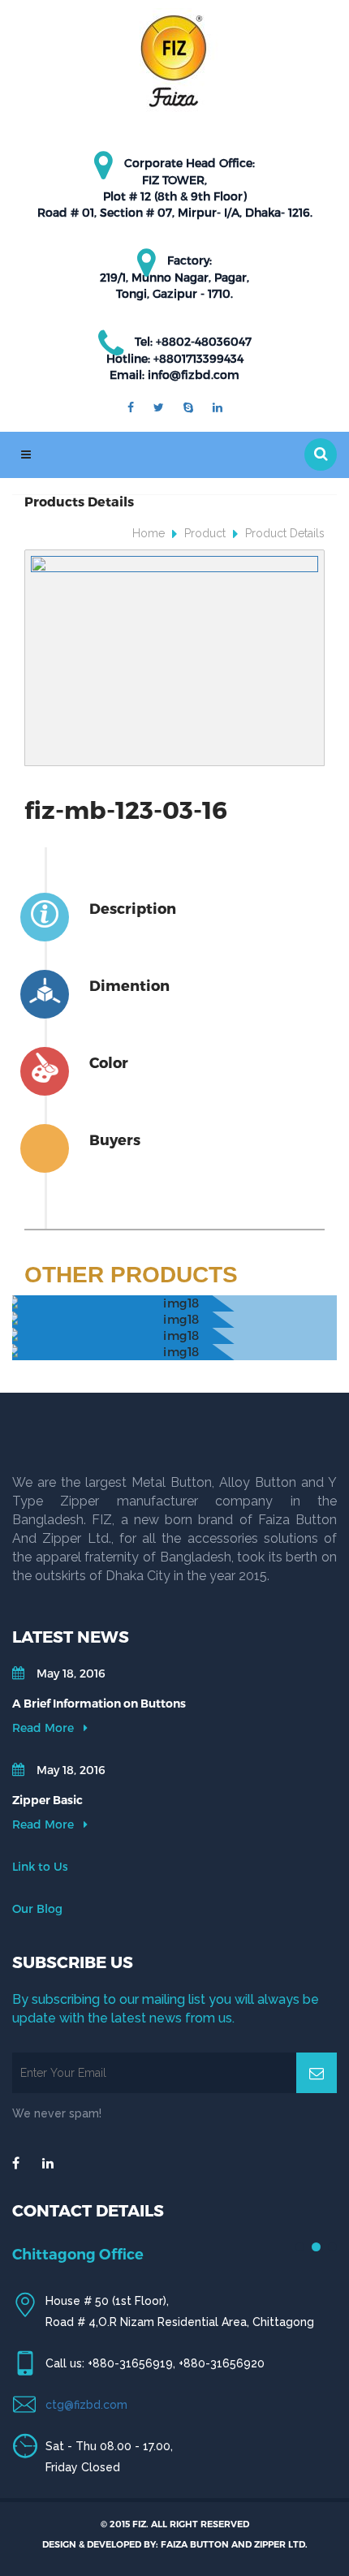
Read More (45, 1727)
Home (149, 533)
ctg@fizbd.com (86, 2405)
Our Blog (37, 1908)
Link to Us (40, 1866)
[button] (321, 454)
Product (205, 533)
